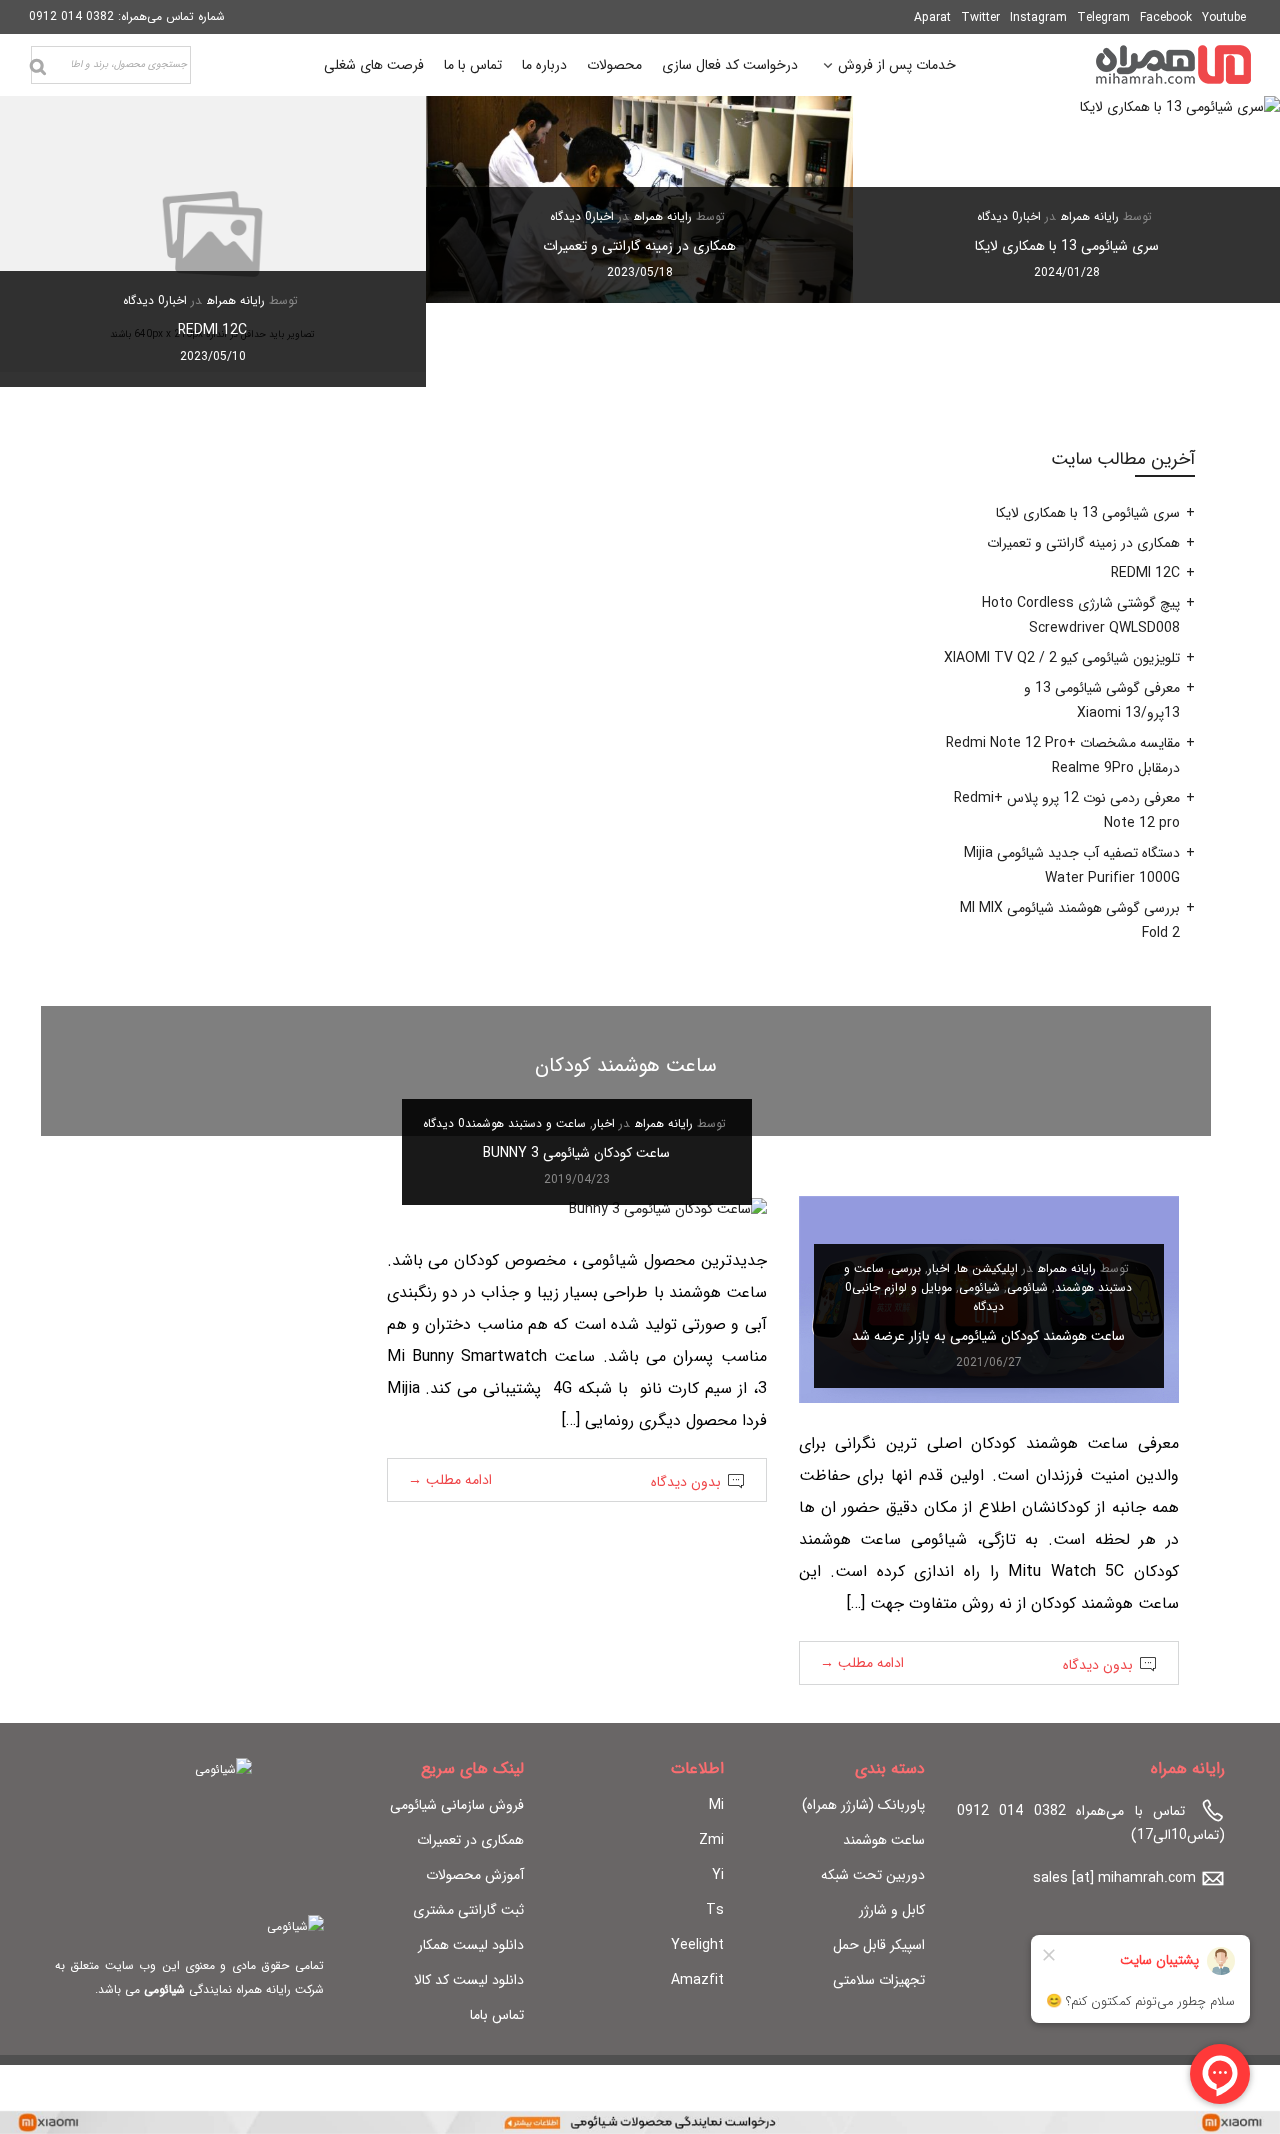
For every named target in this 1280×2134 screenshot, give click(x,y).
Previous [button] (1231, 241)
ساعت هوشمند (884, 1840)
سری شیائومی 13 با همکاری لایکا (1067, 246)
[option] (1066, 199)
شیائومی (1027, 1287)
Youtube (1224, 17)
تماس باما (497, 2015)
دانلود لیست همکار (471, 1945)
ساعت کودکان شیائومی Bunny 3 (576, 1153)
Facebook (1166, 17)
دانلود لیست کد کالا (469, 1980)
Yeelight (697, 1945)
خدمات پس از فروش (897, 67)
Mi (716, 1805)
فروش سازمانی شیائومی (457, 1805)
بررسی (906, 1268)
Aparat (932, 17)
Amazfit (697, 1980)
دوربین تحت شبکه (873, 1875)
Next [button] (49, 241)
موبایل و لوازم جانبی (902, 1287)
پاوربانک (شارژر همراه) (863, 1805)
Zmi (711, 1840)
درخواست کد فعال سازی (730, 65)
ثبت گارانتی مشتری (468, 1910)
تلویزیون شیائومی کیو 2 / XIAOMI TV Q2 (1062, 658)
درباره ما (544, 65)
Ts (715, 1910)
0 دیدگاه (998, 216)
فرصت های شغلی (374, 65)
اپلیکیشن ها (987, 1268)
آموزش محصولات (475, 1875)
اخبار (1030, 216)
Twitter (980, 17)
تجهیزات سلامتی (879, 1980)
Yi (718, 1875)
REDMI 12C (212, 330)
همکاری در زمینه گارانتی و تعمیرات (639, 246)
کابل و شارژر (892, 1910)
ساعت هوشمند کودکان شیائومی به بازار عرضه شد (988, 1336)
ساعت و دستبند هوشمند (525, 1123)
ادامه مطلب (862, 1663)
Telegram (1103, 17)
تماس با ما (473, 65)
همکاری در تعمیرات (470, 1840)
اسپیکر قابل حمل (879, 1945)
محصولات (614, 65)
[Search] (38, 67)
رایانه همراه (1090, 216)
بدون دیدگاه (1098, 1665)
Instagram (1038, 17)
